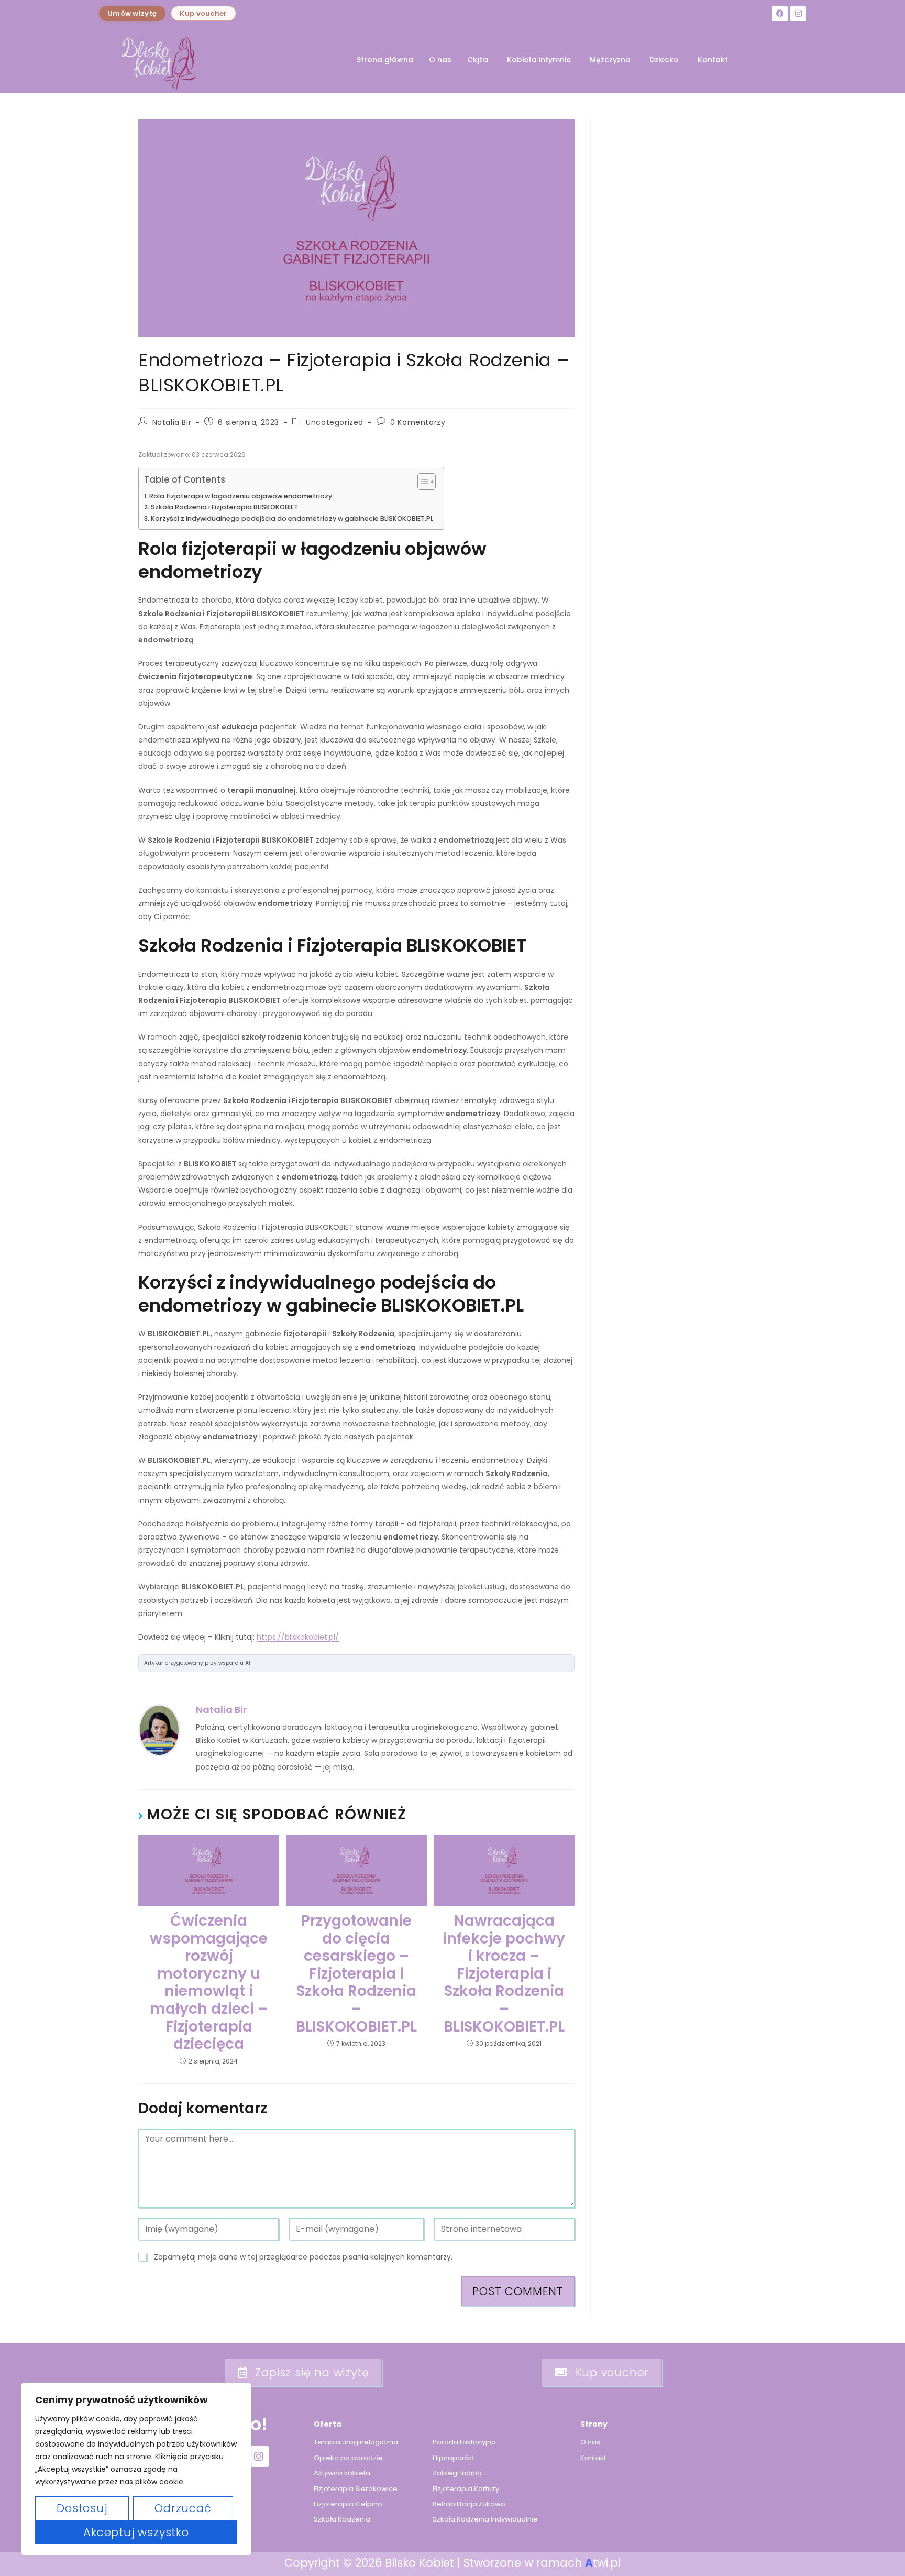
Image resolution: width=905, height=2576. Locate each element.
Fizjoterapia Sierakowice (356, 2489)
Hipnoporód (453, 2458)
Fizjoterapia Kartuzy (466, 2489)
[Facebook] (780, 14)
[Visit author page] (159, 1730)
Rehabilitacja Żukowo (469, 2504)
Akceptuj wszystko (136, 2532)
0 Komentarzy (418, 422)
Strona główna (385, 60)
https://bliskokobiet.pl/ (298, 1637)
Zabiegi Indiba (457, 2473)
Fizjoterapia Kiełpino (348, 2504)
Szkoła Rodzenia (342, 2519)
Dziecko (664, 60)
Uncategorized (335, 422)
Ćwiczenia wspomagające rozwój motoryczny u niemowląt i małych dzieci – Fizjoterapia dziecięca (209, 1983)
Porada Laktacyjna (464, 2442)
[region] (136, 2469)
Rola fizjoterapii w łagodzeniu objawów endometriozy (241, 496)
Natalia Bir (172, 422)
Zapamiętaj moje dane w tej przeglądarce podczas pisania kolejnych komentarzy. (303, 2257)
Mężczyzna (610, 60)
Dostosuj (82, 2508)
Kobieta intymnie (539, 60)
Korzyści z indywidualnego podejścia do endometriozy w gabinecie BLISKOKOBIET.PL (292, 519)
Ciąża (478, 60)
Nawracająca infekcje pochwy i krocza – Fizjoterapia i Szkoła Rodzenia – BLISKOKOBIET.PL (504, 1974)
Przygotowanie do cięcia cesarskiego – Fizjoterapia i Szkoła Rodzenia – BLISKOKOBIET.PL (356, 1974)
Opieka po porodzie (348, 2458)
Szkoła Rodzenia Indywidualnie (485, 2519)
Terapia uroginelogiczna (356, 2442)
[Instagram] (798, 14)
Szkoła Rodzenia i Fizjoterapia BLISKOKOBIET (224, 507)
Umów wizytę (132, 13)
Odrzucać (183, 2508)
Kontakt (713, 60)
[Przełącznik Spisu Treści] (421, 482)
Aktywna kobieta (342, 2473)
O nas (440, 60)
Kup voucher (203, 13)
